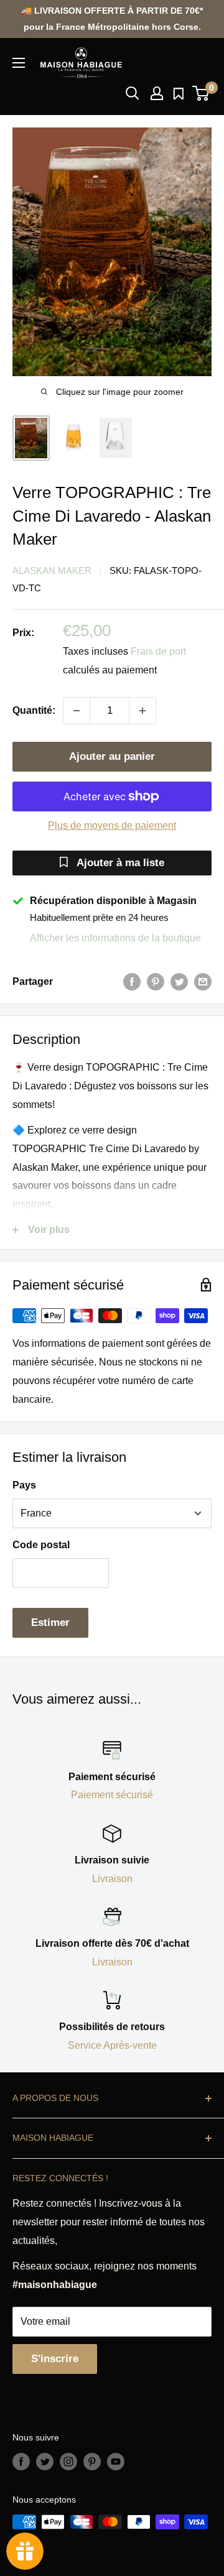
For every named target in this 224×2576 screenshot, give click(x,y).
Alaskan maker (52, 570)
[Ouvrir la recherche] (133, 93)
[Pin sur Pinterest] (156, 982)
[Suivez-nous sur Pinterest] (92, 2462)
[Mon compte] (157, 93)
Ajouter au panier (112, 756)
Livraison (112, 1879)
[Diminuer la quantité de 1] (77, 711)
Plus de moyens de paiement (112, 825)
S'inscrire (55, 2359)
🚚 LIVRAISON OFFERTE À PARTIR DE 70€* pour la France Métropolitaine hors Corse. (112, 19)
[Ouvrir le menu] (19, 63)
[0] (201, 93)
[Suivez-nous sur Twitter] (45, 2462)
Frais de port (158, 651)
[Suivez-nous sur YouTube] (116, 2462)
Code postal (41, 1545)
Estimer (50, 1623)
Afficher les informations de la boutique (115, 938)
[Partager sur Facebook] (132, 982)
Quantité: (34, 710)
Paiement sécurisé (112, 1795)
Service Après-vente (112, 2045)
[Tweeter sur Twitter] (179, 982)
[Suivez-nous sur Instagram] (68, 2462)
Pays (24, 1485)
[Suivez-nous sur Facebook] (21, 2462)
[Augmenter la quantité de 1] (142, 711)
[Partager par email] (203, 982)
